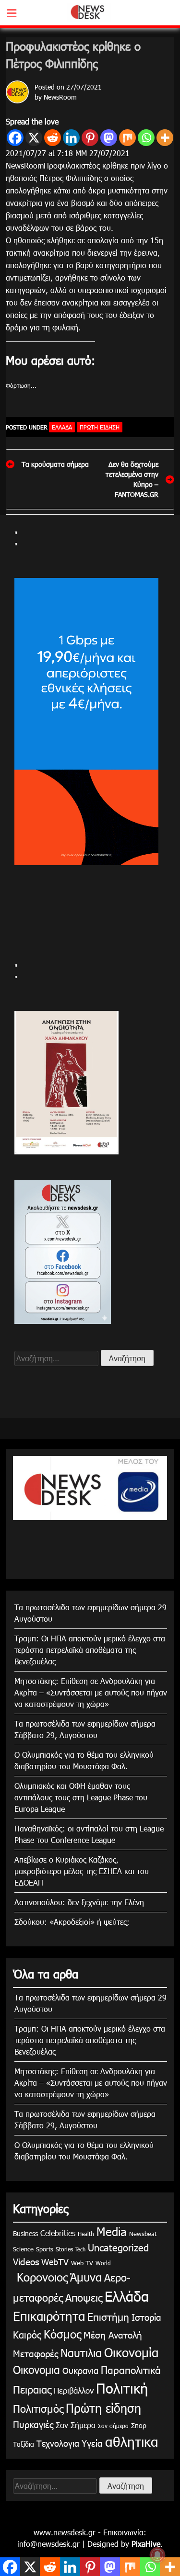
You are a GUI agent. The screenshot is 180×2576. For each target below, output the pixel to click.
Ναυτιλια (81, 2353)
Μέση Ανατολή (113, 2334)
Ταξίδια (24, 2444)
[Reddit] (53, 138)
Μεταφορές (36, 2353)
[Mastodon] (109, 138)
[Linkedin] (71, 138)
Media (112, 2231)
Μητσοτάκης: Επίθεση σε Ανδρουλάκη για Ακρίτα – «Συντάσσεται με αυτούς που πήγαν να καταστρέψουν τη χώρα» (91, 1692)
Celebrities (58, 2233)
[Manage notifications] (157, 2555)
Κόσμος (62, 2334)
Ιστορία (146, 2317)
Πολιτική (122, 2388)
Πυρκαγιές (33, 2424)
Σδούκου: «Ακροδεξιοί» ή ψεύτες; (72, 1922)
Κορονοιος (40, 2277)
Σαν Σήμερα (76, 2425)
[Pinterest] (90, 138)
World (103, 2263)
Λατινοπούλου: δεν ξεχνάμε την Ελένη (79, 1902)
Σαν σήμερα (113, 2426)
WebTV (55, 2262)
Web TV (82, 2263)
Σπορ (139, 2425)
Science (23, 2249)
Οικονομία (131, 2352)
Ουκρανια (80, 2370)
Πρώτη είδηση (100, 427)
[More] (165, 138)
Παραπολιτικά (131, 2369)
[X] (34, 138)
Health (86, 2234)
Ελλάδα (62, 427)
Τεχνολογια (58, 2443)
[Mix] (127, 138)
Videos (26, 2261)
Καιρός (27, 2334)
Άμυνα (86, 2277)
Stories (64, 2249)
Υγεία (92, 2443)
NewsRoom (60, 97)
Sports (45, 2249)
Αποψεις (84, 2297)
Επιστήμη (108, 2316)
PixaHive (146, 2544)
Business (25, 2233)
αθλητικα (132, 2441)
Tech (80, 2249)
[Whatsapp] (146, 138)
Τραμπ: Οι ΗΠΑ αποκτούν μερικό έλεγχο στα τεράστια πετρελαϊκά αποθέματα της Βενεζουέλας (90, 1650)
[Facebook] (15, 138)
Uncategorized (118, 2247)
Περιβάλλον (74, 2390)
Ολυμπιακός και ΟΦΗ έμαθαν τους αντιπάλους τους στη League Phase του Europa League (81, 1797)
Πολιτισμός (38, 2408)
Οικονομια (36, 2369)
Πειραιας (32, 2389)
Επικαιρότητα (49, 2316)
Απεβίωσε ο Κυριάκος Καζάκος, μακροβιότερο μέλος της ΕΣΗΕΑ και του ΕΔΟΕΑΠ (82, 1871)
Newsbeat (143, 2234)
